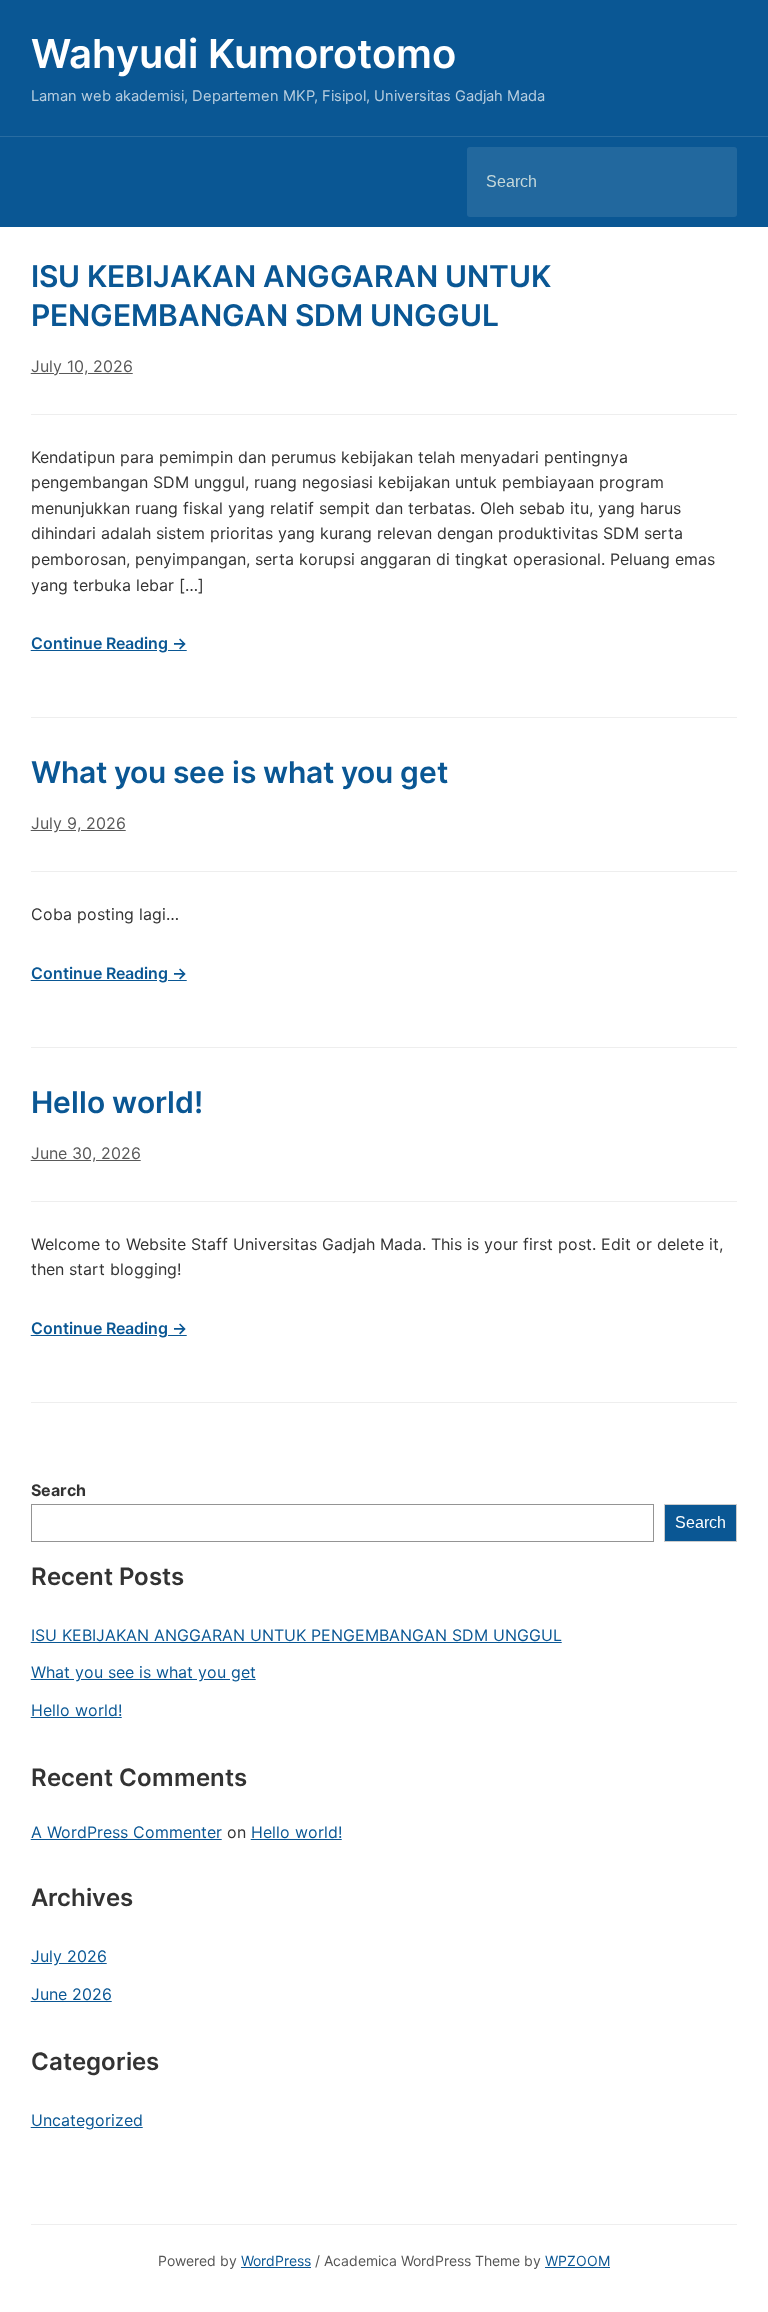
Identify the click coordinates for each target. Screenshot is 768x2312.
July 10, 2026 (82, 366)
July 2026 (69, 1956)
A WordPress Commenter (126, 1832)
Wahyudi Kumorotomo (243, 53)
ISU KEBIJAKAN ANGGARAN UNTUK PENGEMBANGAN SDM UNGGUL (296, 1635)
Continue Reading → (109, 643)
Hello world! (76, 1710)
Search (705, 182)
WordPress (276, 2260)
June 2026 (71, 1994)
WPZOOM (577, 2260)
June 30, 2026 (86, 1153)
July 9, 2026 (78, 823)
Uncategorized (87, 2120)
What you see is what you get (143, 1672)
